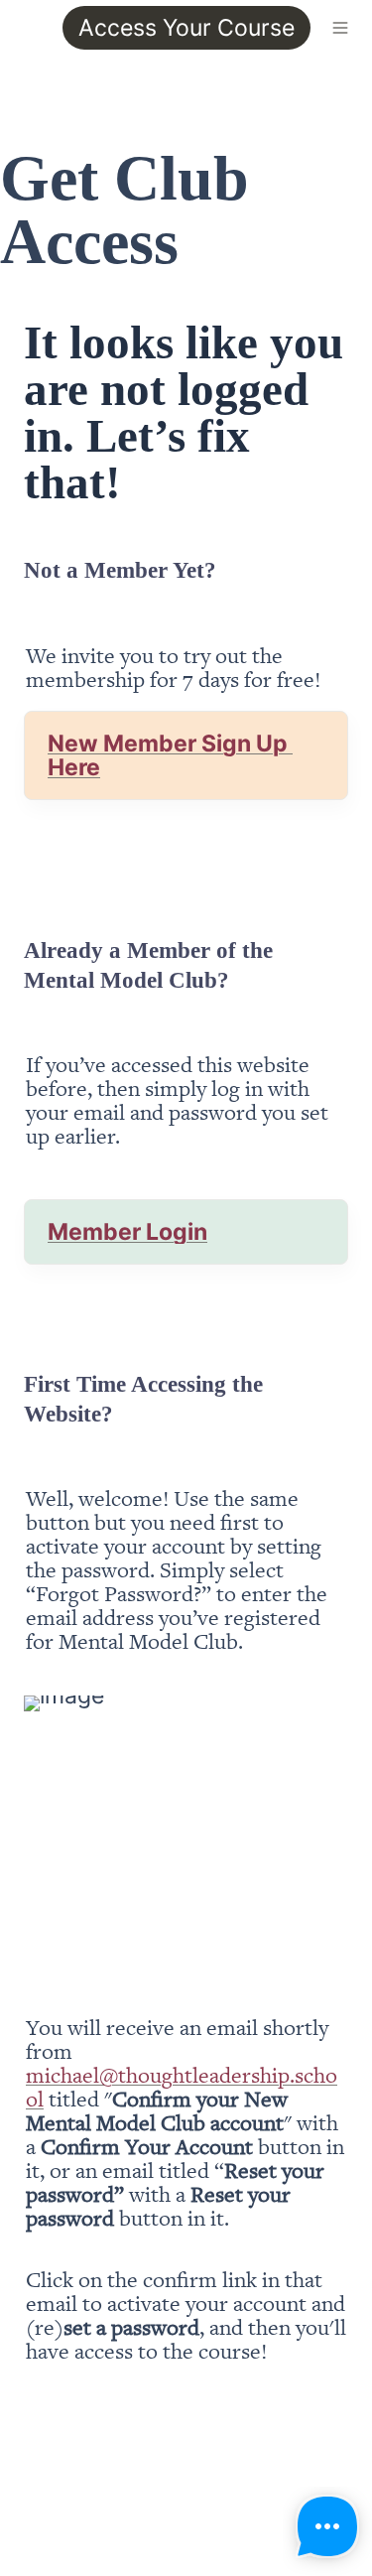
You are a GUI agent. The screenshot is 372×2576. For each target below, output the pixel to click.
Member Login (127, 1232)
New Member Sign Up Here (170, 755)
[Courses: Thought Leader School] (16, 28)
